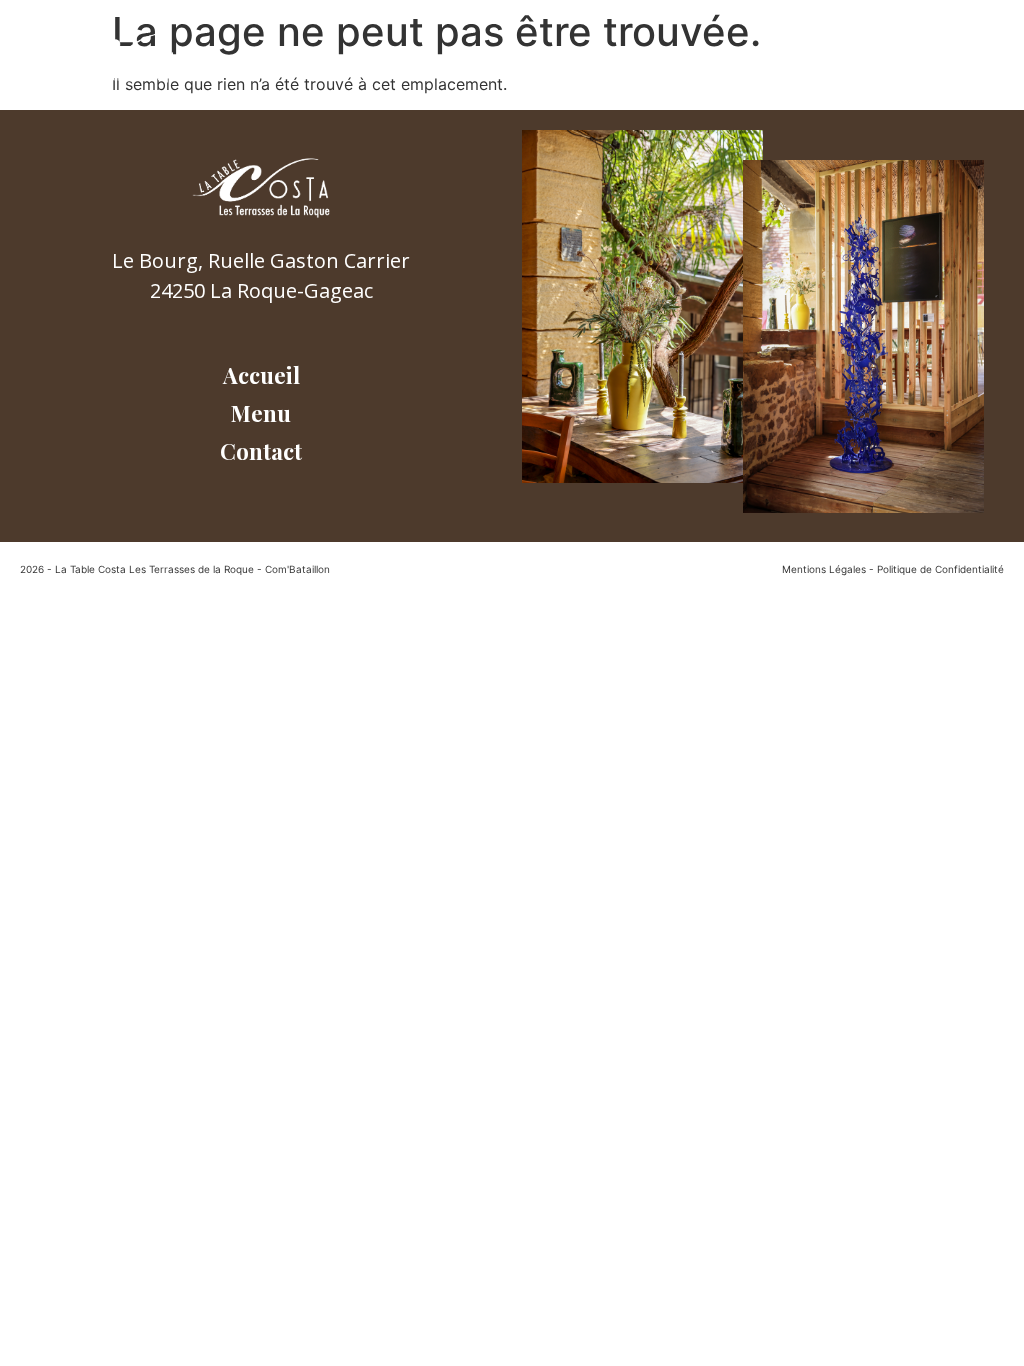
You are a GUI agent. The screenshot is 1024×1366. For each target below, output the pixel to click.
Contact (874, 57)
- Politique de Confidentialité (936, 569)
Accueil (693, 57)
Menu (783, 57)
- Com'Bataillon (293, 569)
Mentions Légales (824, 569)
